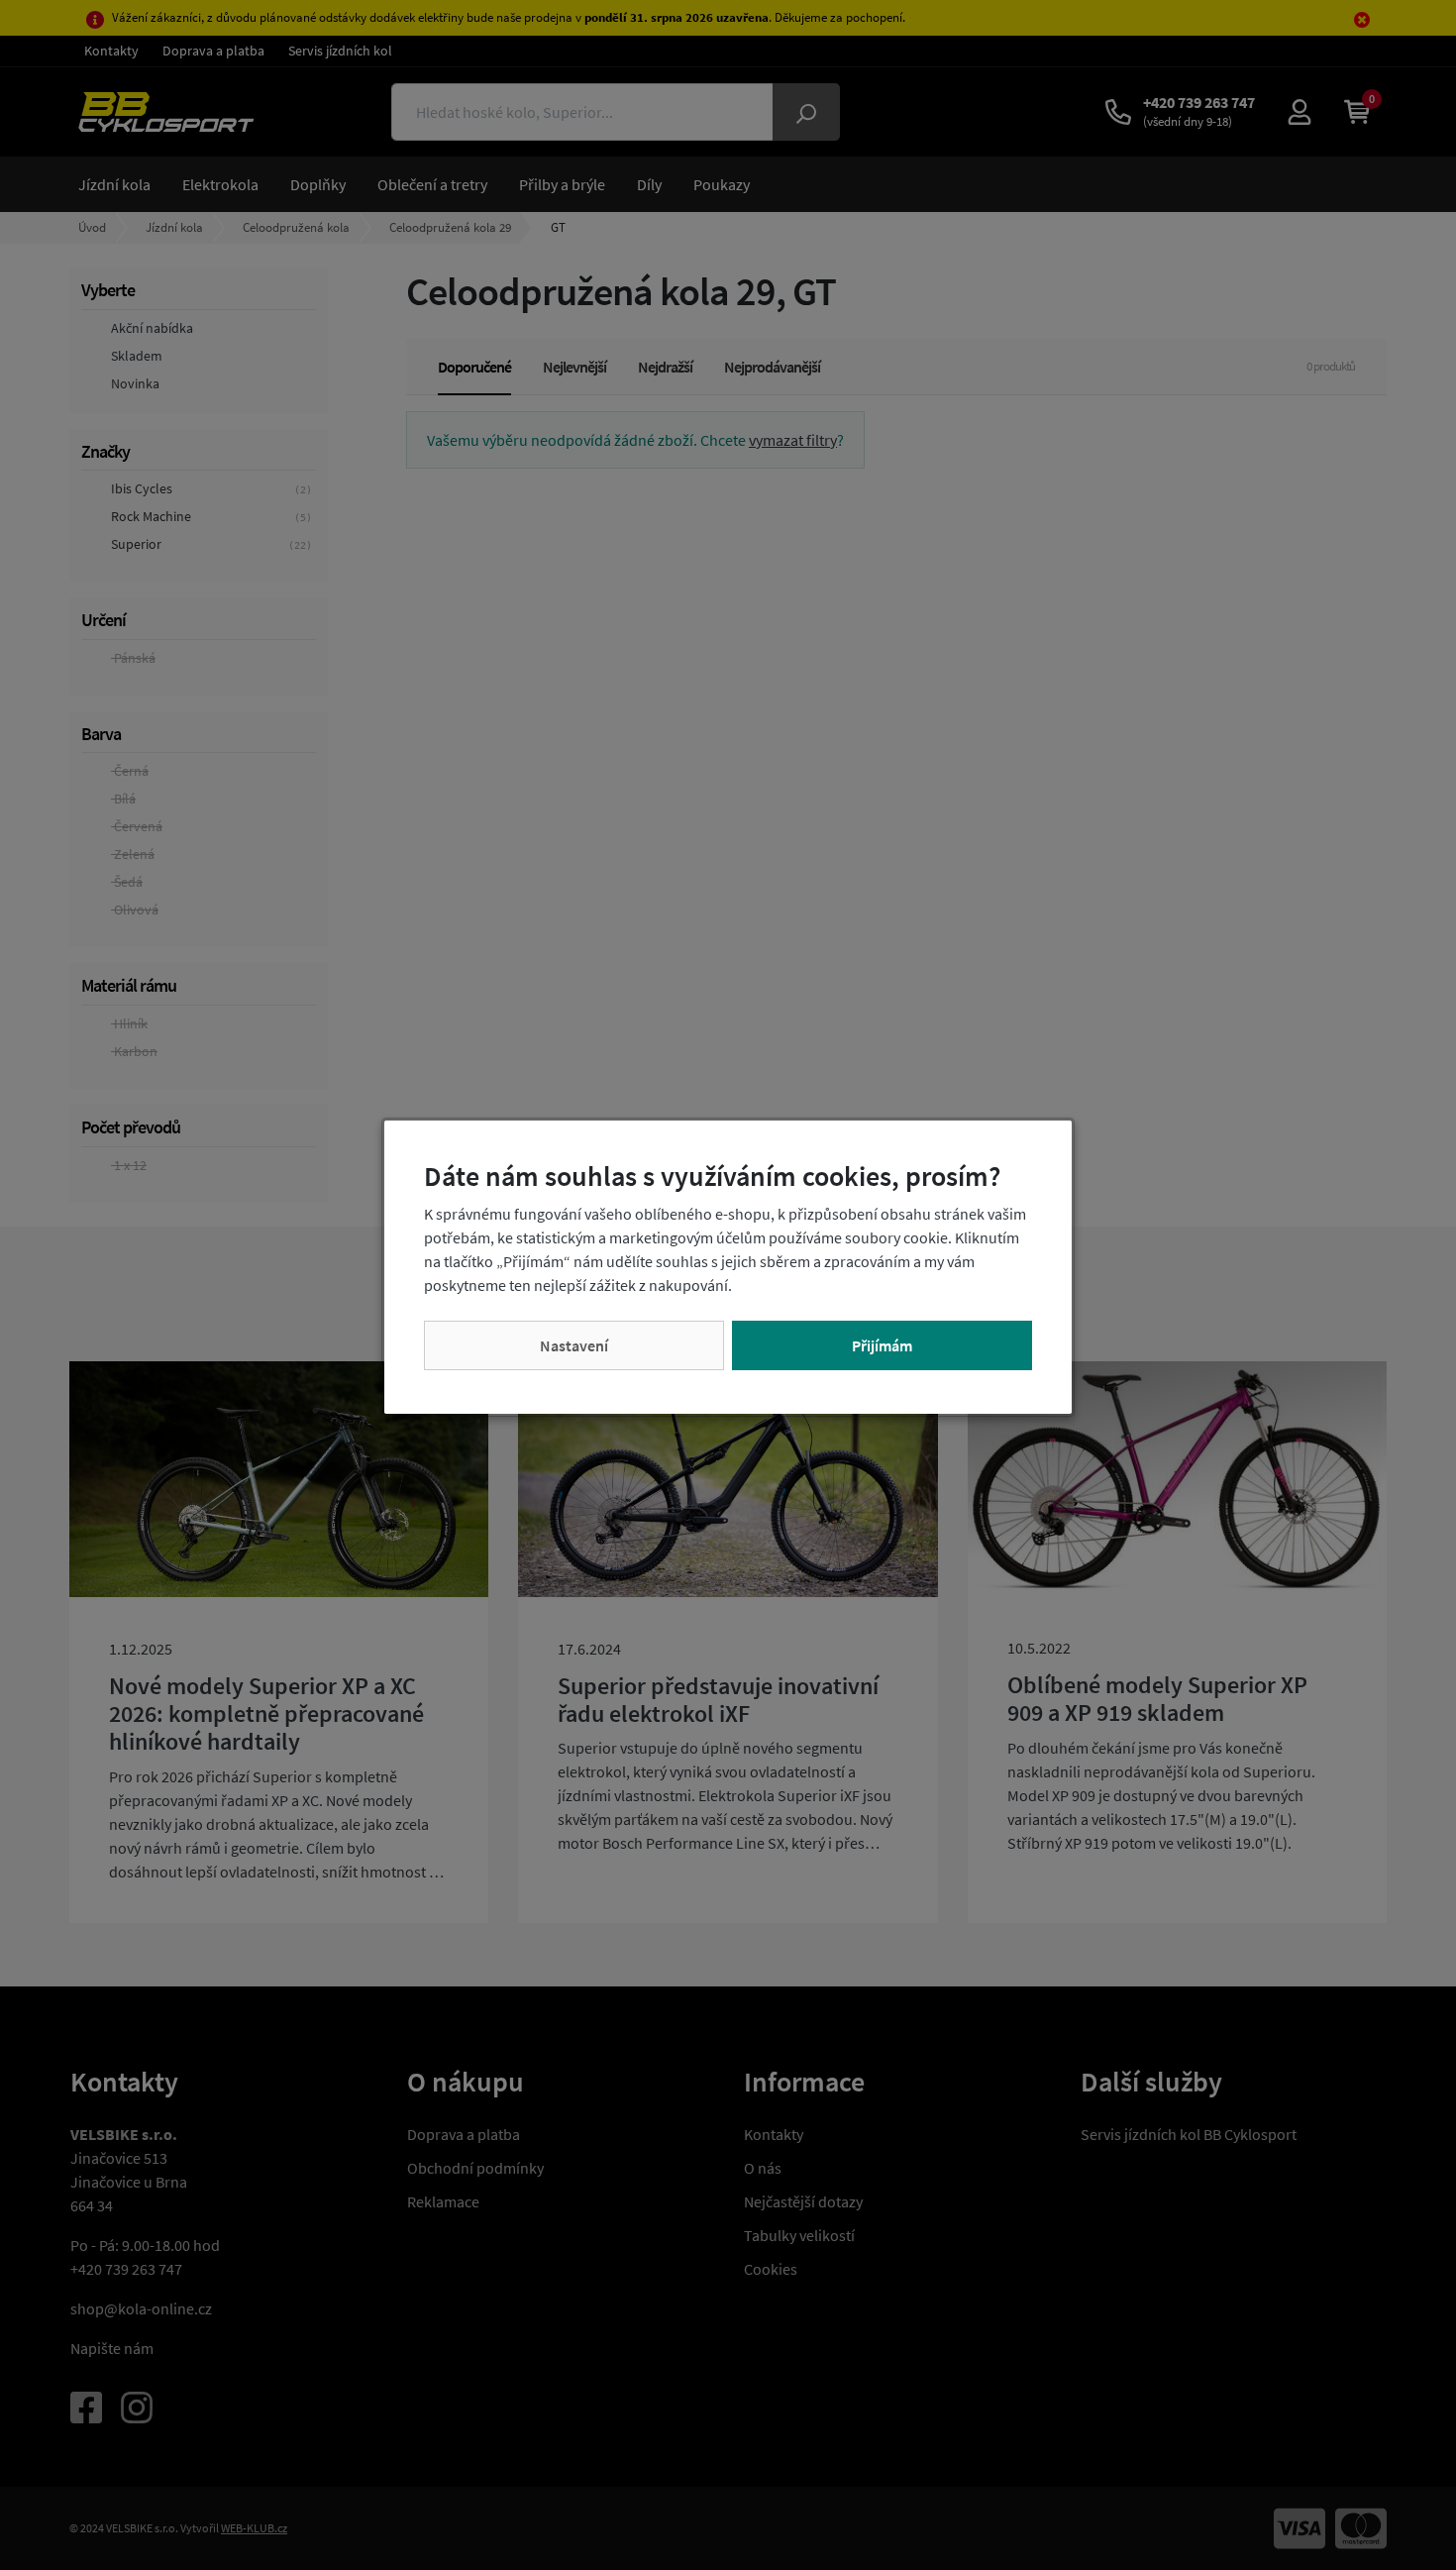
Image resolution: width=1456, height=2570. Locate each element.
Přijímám (882, 1345)
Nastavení (574, 1345)
